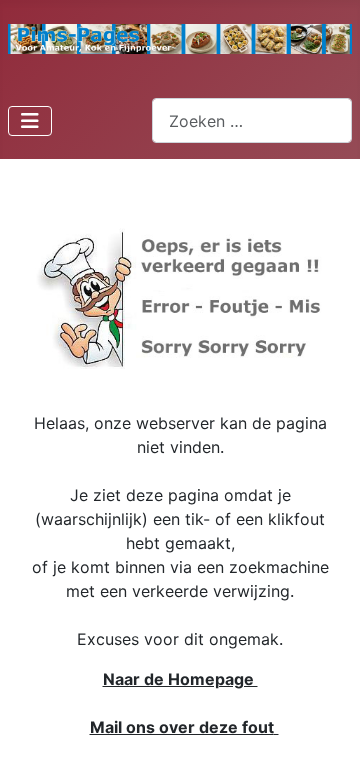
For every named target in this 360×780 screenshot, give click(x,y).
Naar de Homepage (180, 679)
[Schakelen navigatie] (30, 121)
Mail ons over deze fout (182, 727)
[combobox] (252, 120)
